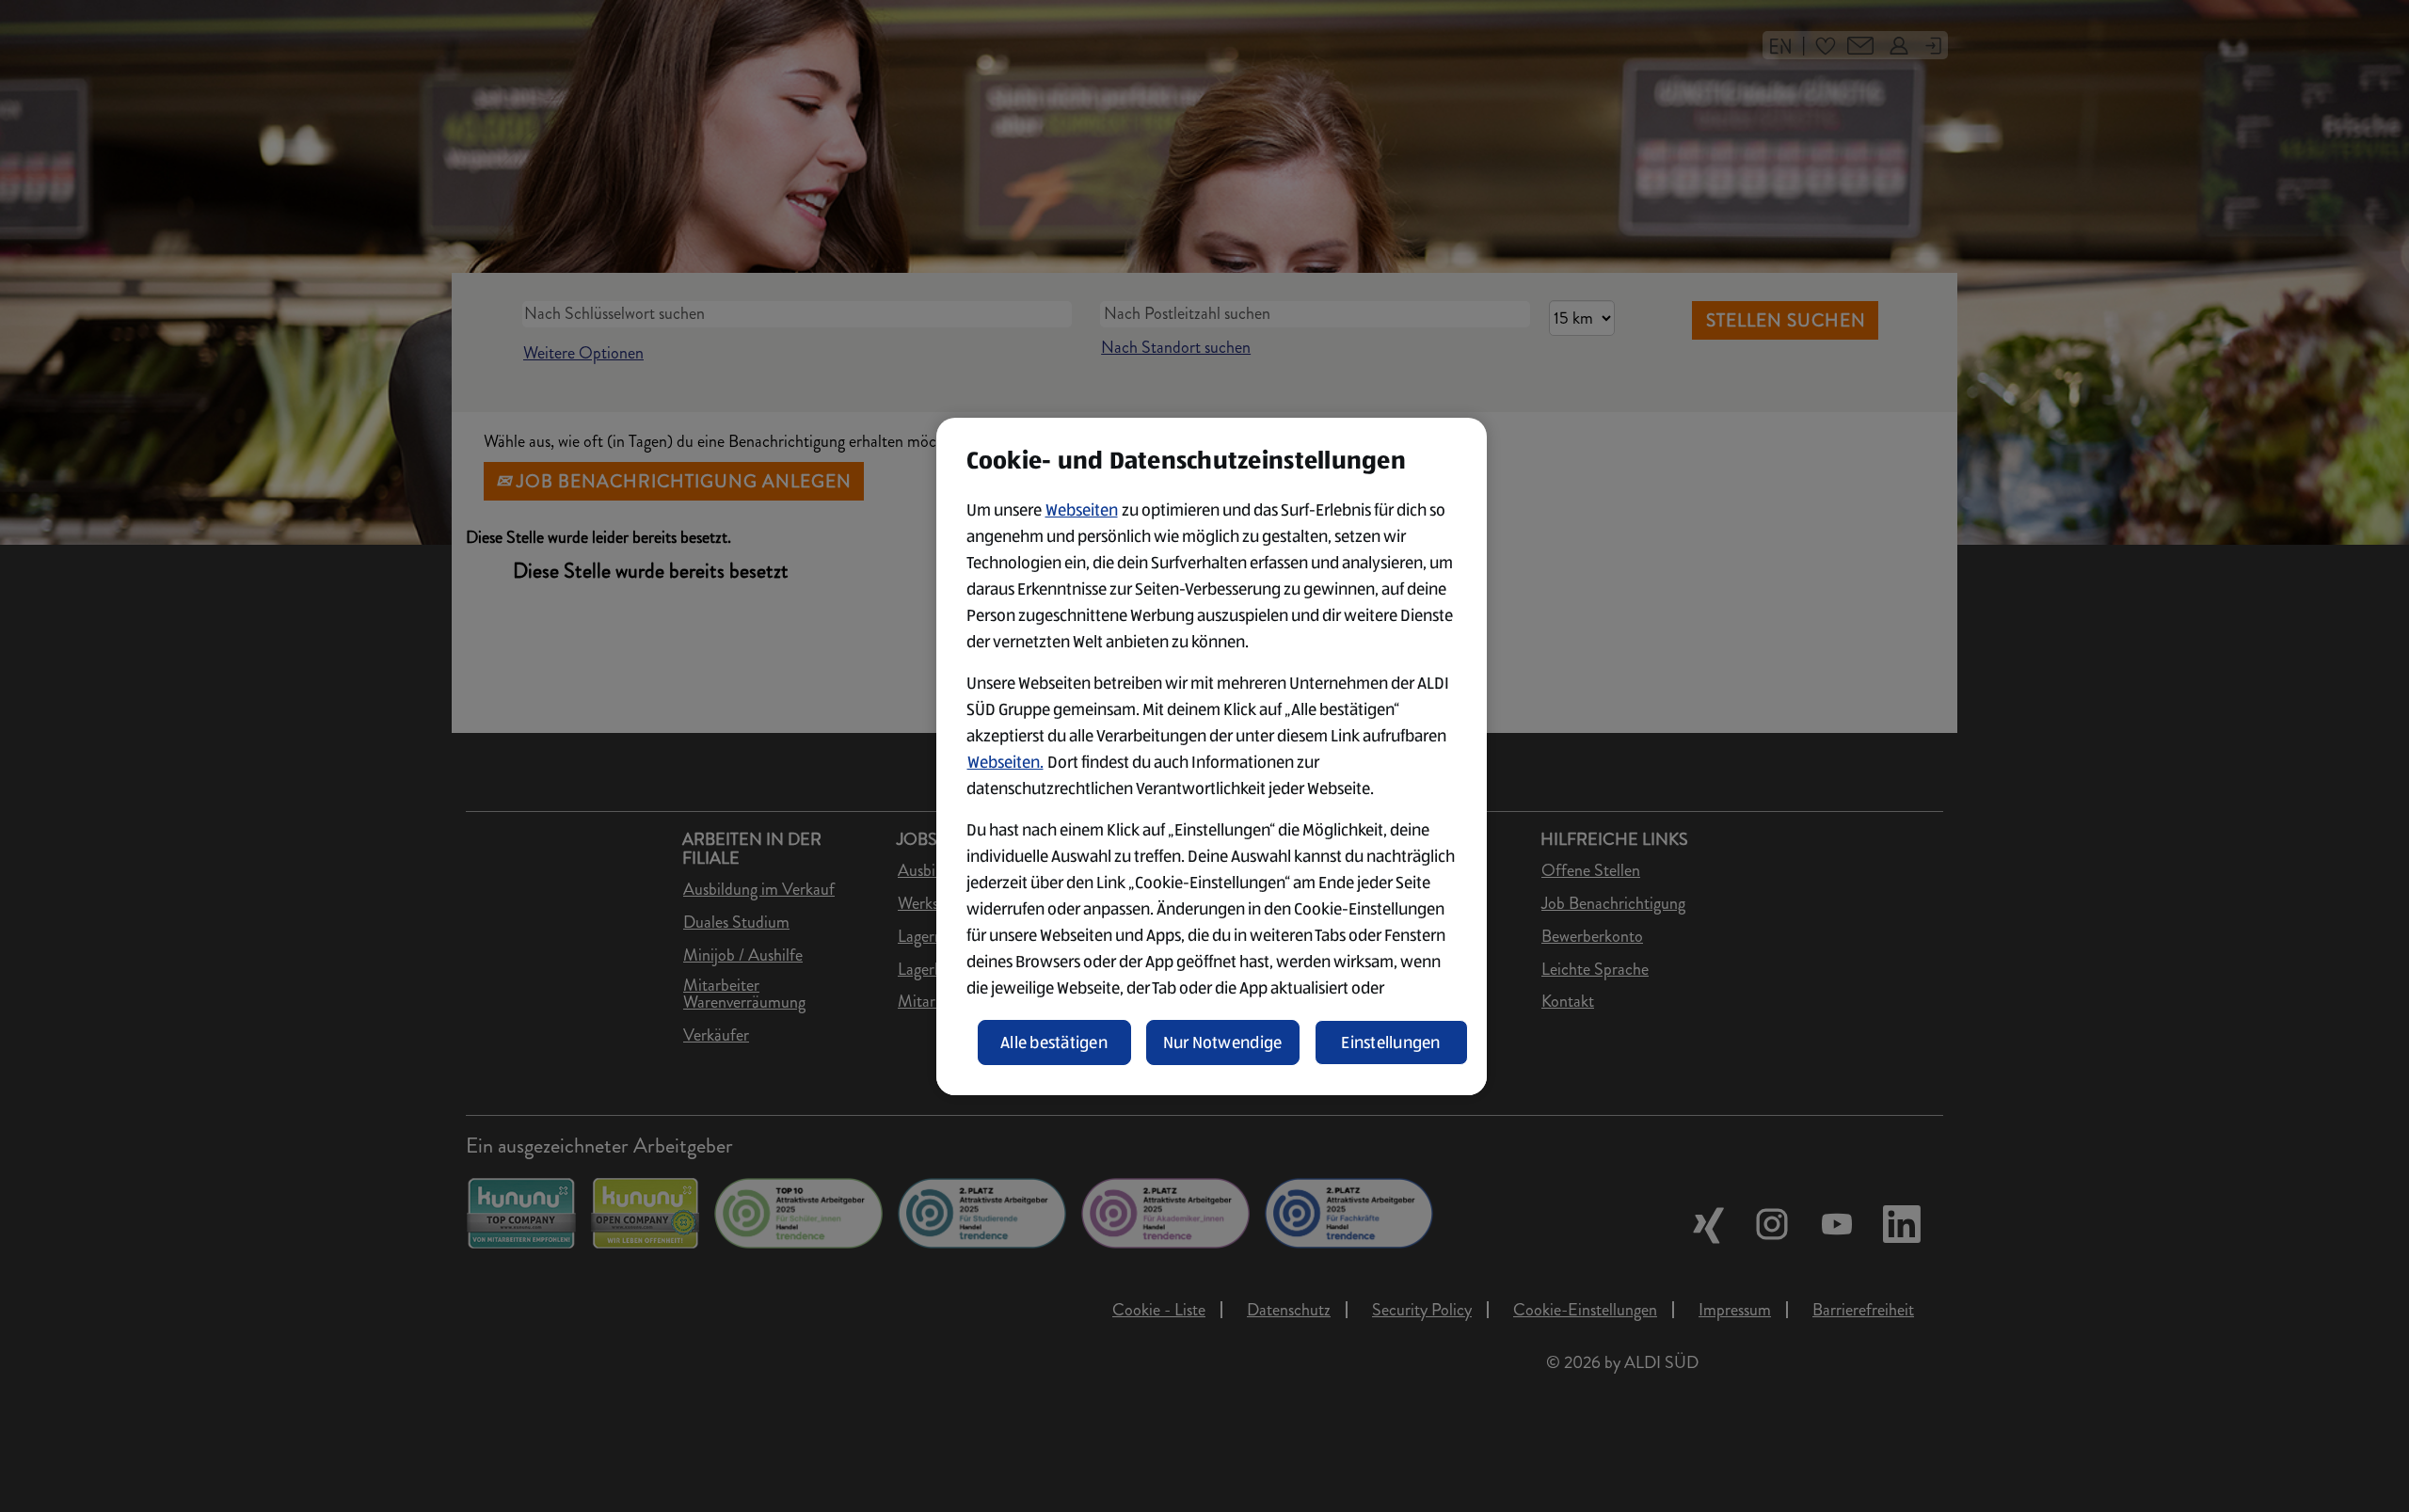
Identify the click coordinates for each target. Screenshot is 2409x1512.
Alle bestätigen (1054, 1042)
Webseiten (1082, 510)
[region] (1212, 756)
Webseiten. (1005, 762)
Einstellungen (1391, 1042)
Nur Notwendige (1223, 1042)
